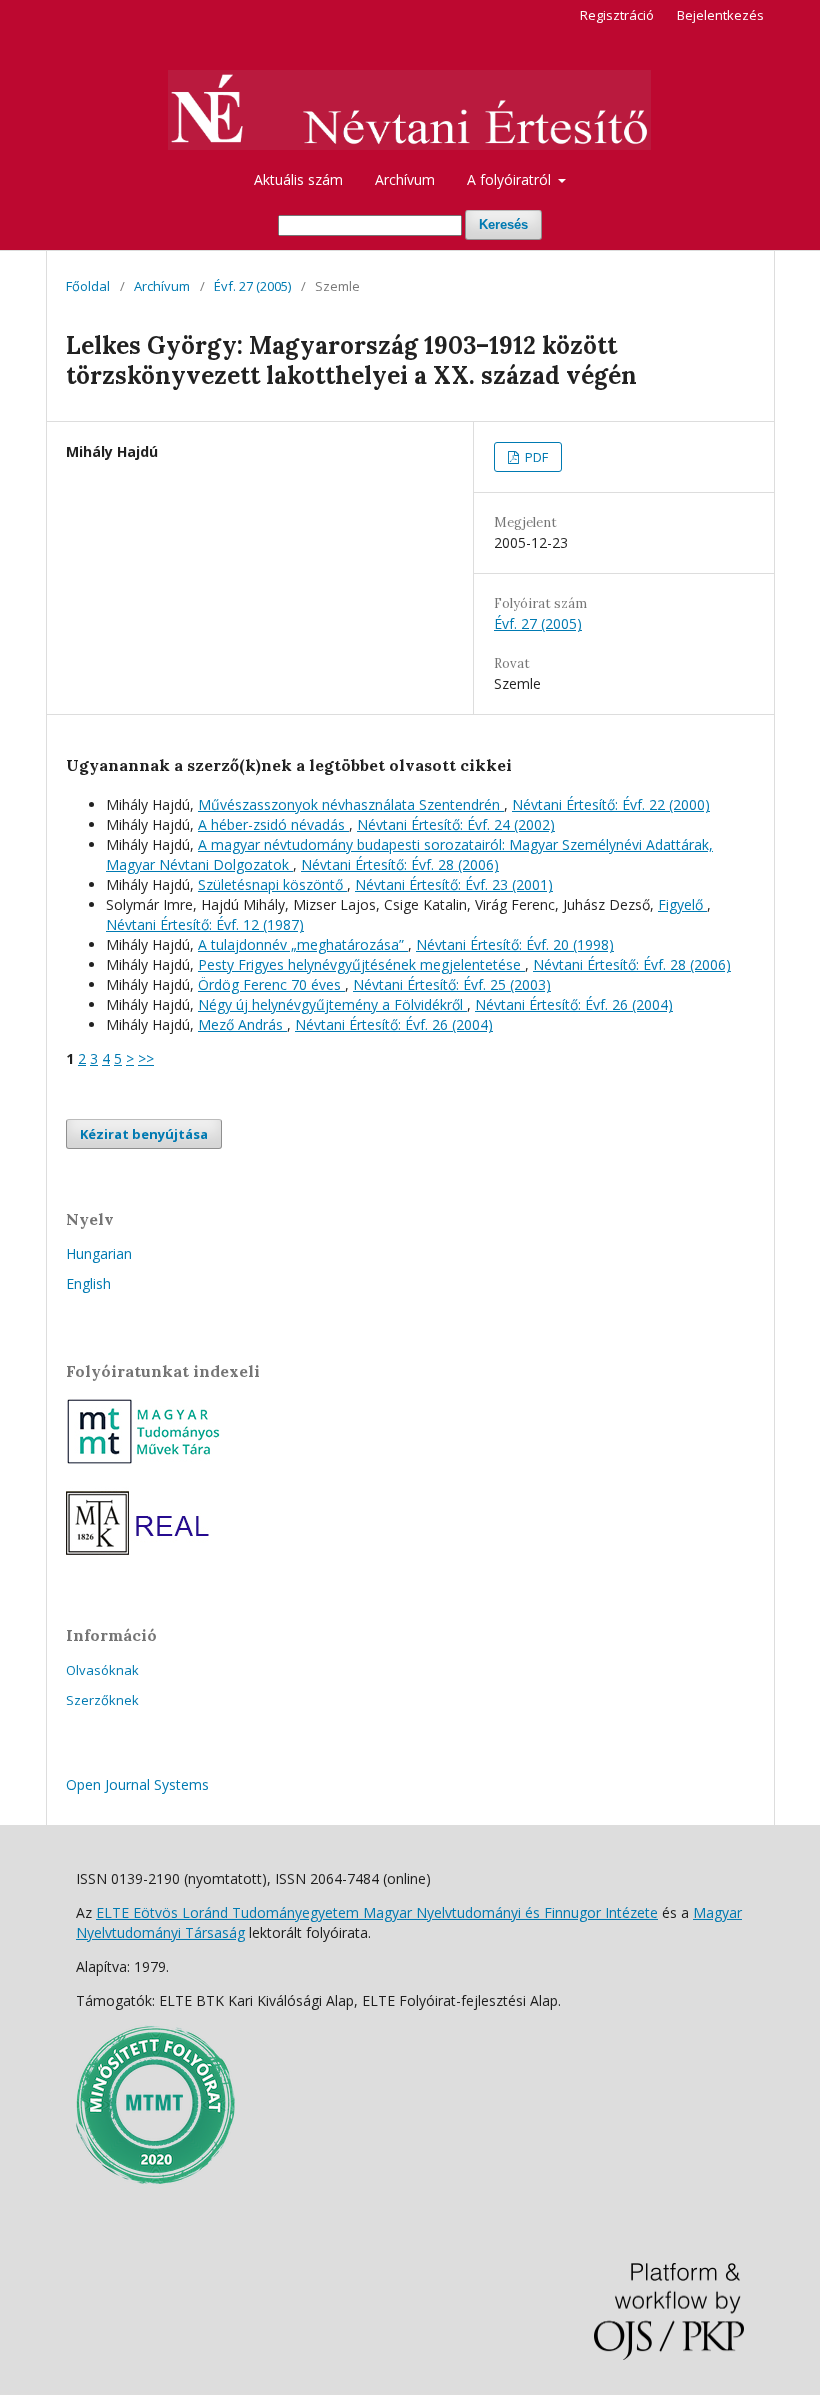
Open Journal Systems (137, 1784)
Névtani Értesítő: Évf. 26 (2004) (574, 1004)
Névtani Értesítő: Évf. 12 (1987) (205, 924)
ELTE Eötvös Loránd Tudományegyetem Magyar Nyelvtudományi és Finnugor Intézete (377, 1912)
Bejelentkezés (720, 15)
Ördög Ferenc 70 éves (271, 984)
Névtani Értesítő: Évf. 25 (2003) (452, 984)
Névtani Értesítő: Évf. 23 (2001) (454, 884)
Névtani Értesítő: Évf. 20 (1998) (515, 944)
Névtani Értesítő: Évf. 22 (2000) (611, 804)
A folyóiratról (511, 179)
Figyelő (682, 904)
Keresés (503, 224)
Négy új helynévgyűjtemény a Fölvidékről (332, 1004)
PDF (535, 457)
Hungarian (99, 1253)
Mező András (242, 1024)
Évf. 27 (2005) (252, 286)
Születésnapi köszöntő (272, 884)
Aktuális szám (298, 179)
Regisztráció (617, 15)
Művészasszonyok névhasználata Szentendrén (351, 804)
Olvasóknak (102, 1670)
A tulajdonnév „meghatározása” (303, 944)
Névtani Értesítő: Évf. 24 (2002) (456, 824)
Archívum (405, 179)
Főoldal (88, 286)
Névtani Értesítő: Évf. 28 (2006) (400, 864)
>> (146, 1058)
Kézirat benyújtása (144, 1134)
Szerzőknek (102, 1700)
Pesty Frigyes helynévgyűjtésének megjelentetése (361, 964)
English (88, 1283)
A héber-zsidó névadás (273, 824)
